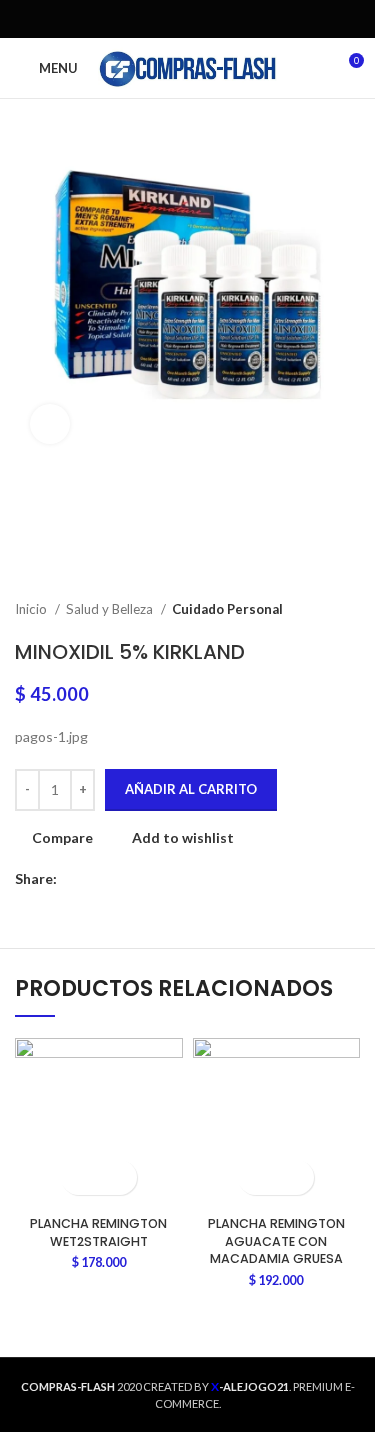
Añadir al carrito (191, 789)
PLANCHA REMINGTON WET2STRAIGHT (98, 1232)
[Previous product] (310, 610)
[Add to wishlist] (116, 1177)
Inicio (32, 609)
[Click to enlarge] (50, 424)
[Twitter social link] (164, 19)
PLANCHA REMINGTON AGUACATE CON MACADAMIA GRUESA (276, 1241)
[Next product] (350, 610)
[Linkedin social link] (210, 19)
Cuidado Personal (227, 609)
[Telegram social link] (233, 19)
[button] (81, 1177)
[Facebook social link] (141, 19)
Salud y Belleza (111, 609)
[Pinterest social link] (187, 19)
